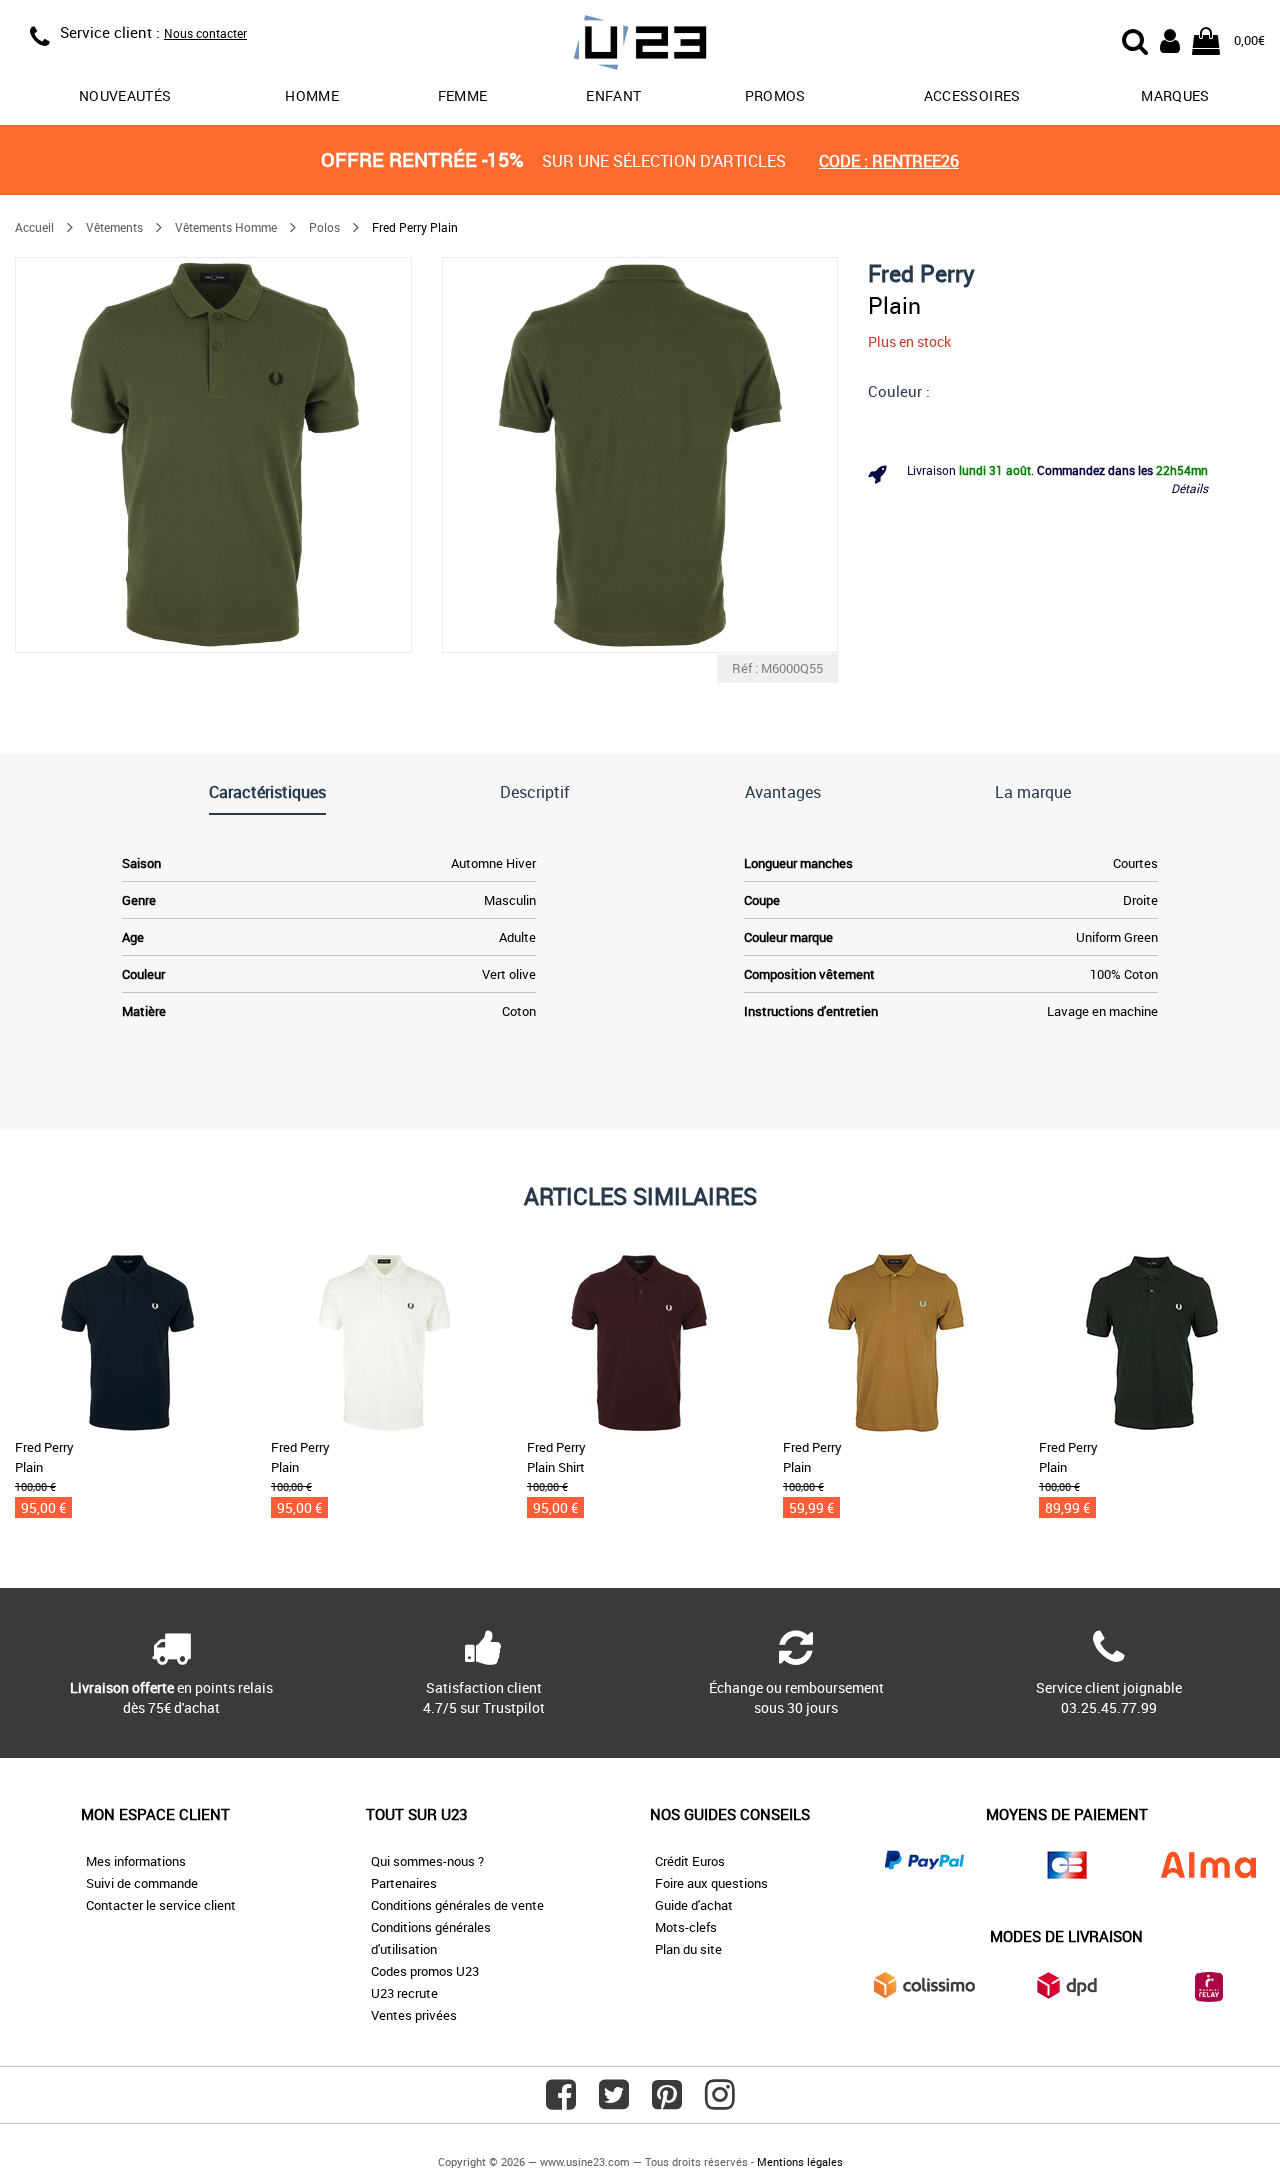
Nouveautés (125, 95)
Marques (1175, 95)
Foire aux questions (711, 1883)
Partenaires (404, 1883)
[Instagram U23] (720, 2102)
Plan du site (688, 1949)
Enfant (613, 95)
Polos (324, 227)
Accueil (34, 227)
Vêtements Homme (226, 227)
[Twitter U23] (614, 2102)
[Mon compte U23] (1170, 39)
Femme (463, 95)
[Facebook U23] (561, 2102)
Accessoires (972, 95)
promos (775, 95)
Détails (1189, 488)
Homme (312, 95)
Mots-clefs (686, 1927)
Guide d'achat (694, 1905)
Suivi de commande (142, 1883)
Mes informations (136, 1861)
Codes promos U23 (425, 1971)
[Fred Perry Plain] (213, 455)
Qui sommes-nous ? (427, 1861)
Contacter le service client (161, 1905)
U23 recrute (404, 1993)
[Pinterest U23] (667, 2102)
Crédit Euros (690, 1861)
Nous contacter (205, 33)
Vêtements (114, 227)
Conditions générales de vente (457, 1905)
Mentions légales (800, 2161)
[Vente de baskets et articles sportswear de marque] (639, 45)
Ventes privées (414, 2015)
